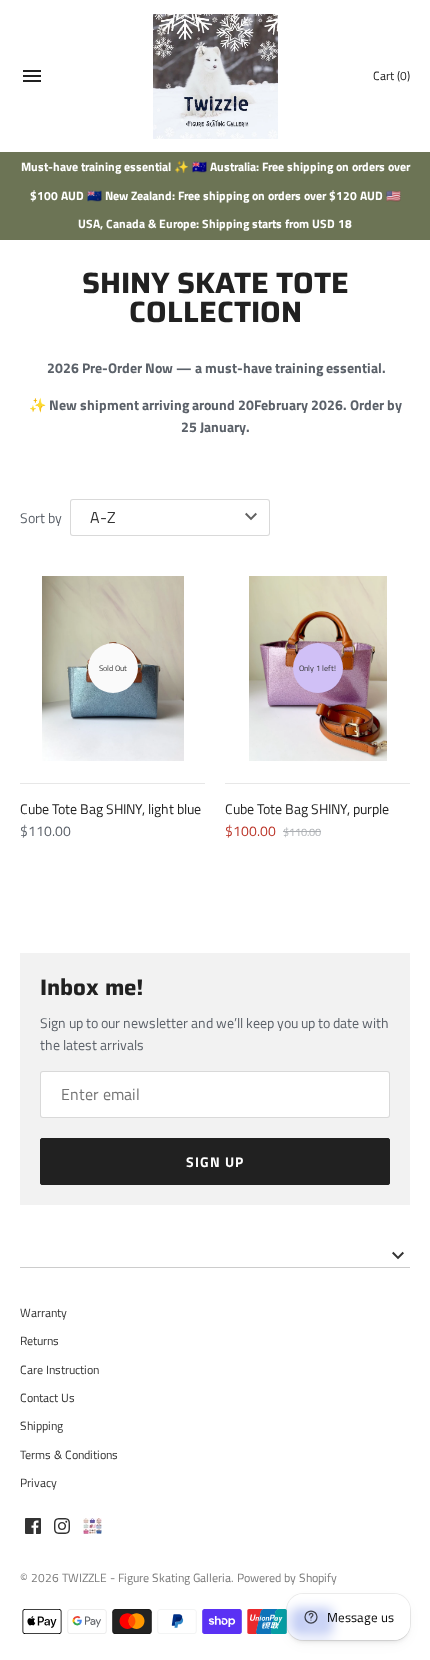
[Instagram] (62, 1527)
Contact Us (47, 1398)
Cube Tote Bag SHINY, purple (307, 808)
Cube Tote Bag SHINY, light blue (110, 808)
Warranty (43, 1313)
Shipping (41, 1426)
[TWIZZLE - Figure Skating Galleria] (215, 76)
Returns (39, 1341)
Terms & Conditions (69, 1455)
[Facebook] (33, 1527)
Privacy (38, 1483)
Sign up (215, 1161)
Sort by (41, 517)
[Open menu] (32, 78)
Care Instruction (59, 1370)
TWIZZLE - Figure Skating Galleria (146, 1578)
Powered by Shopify (287, 1578)
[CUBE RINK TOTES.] (92, 1527)
